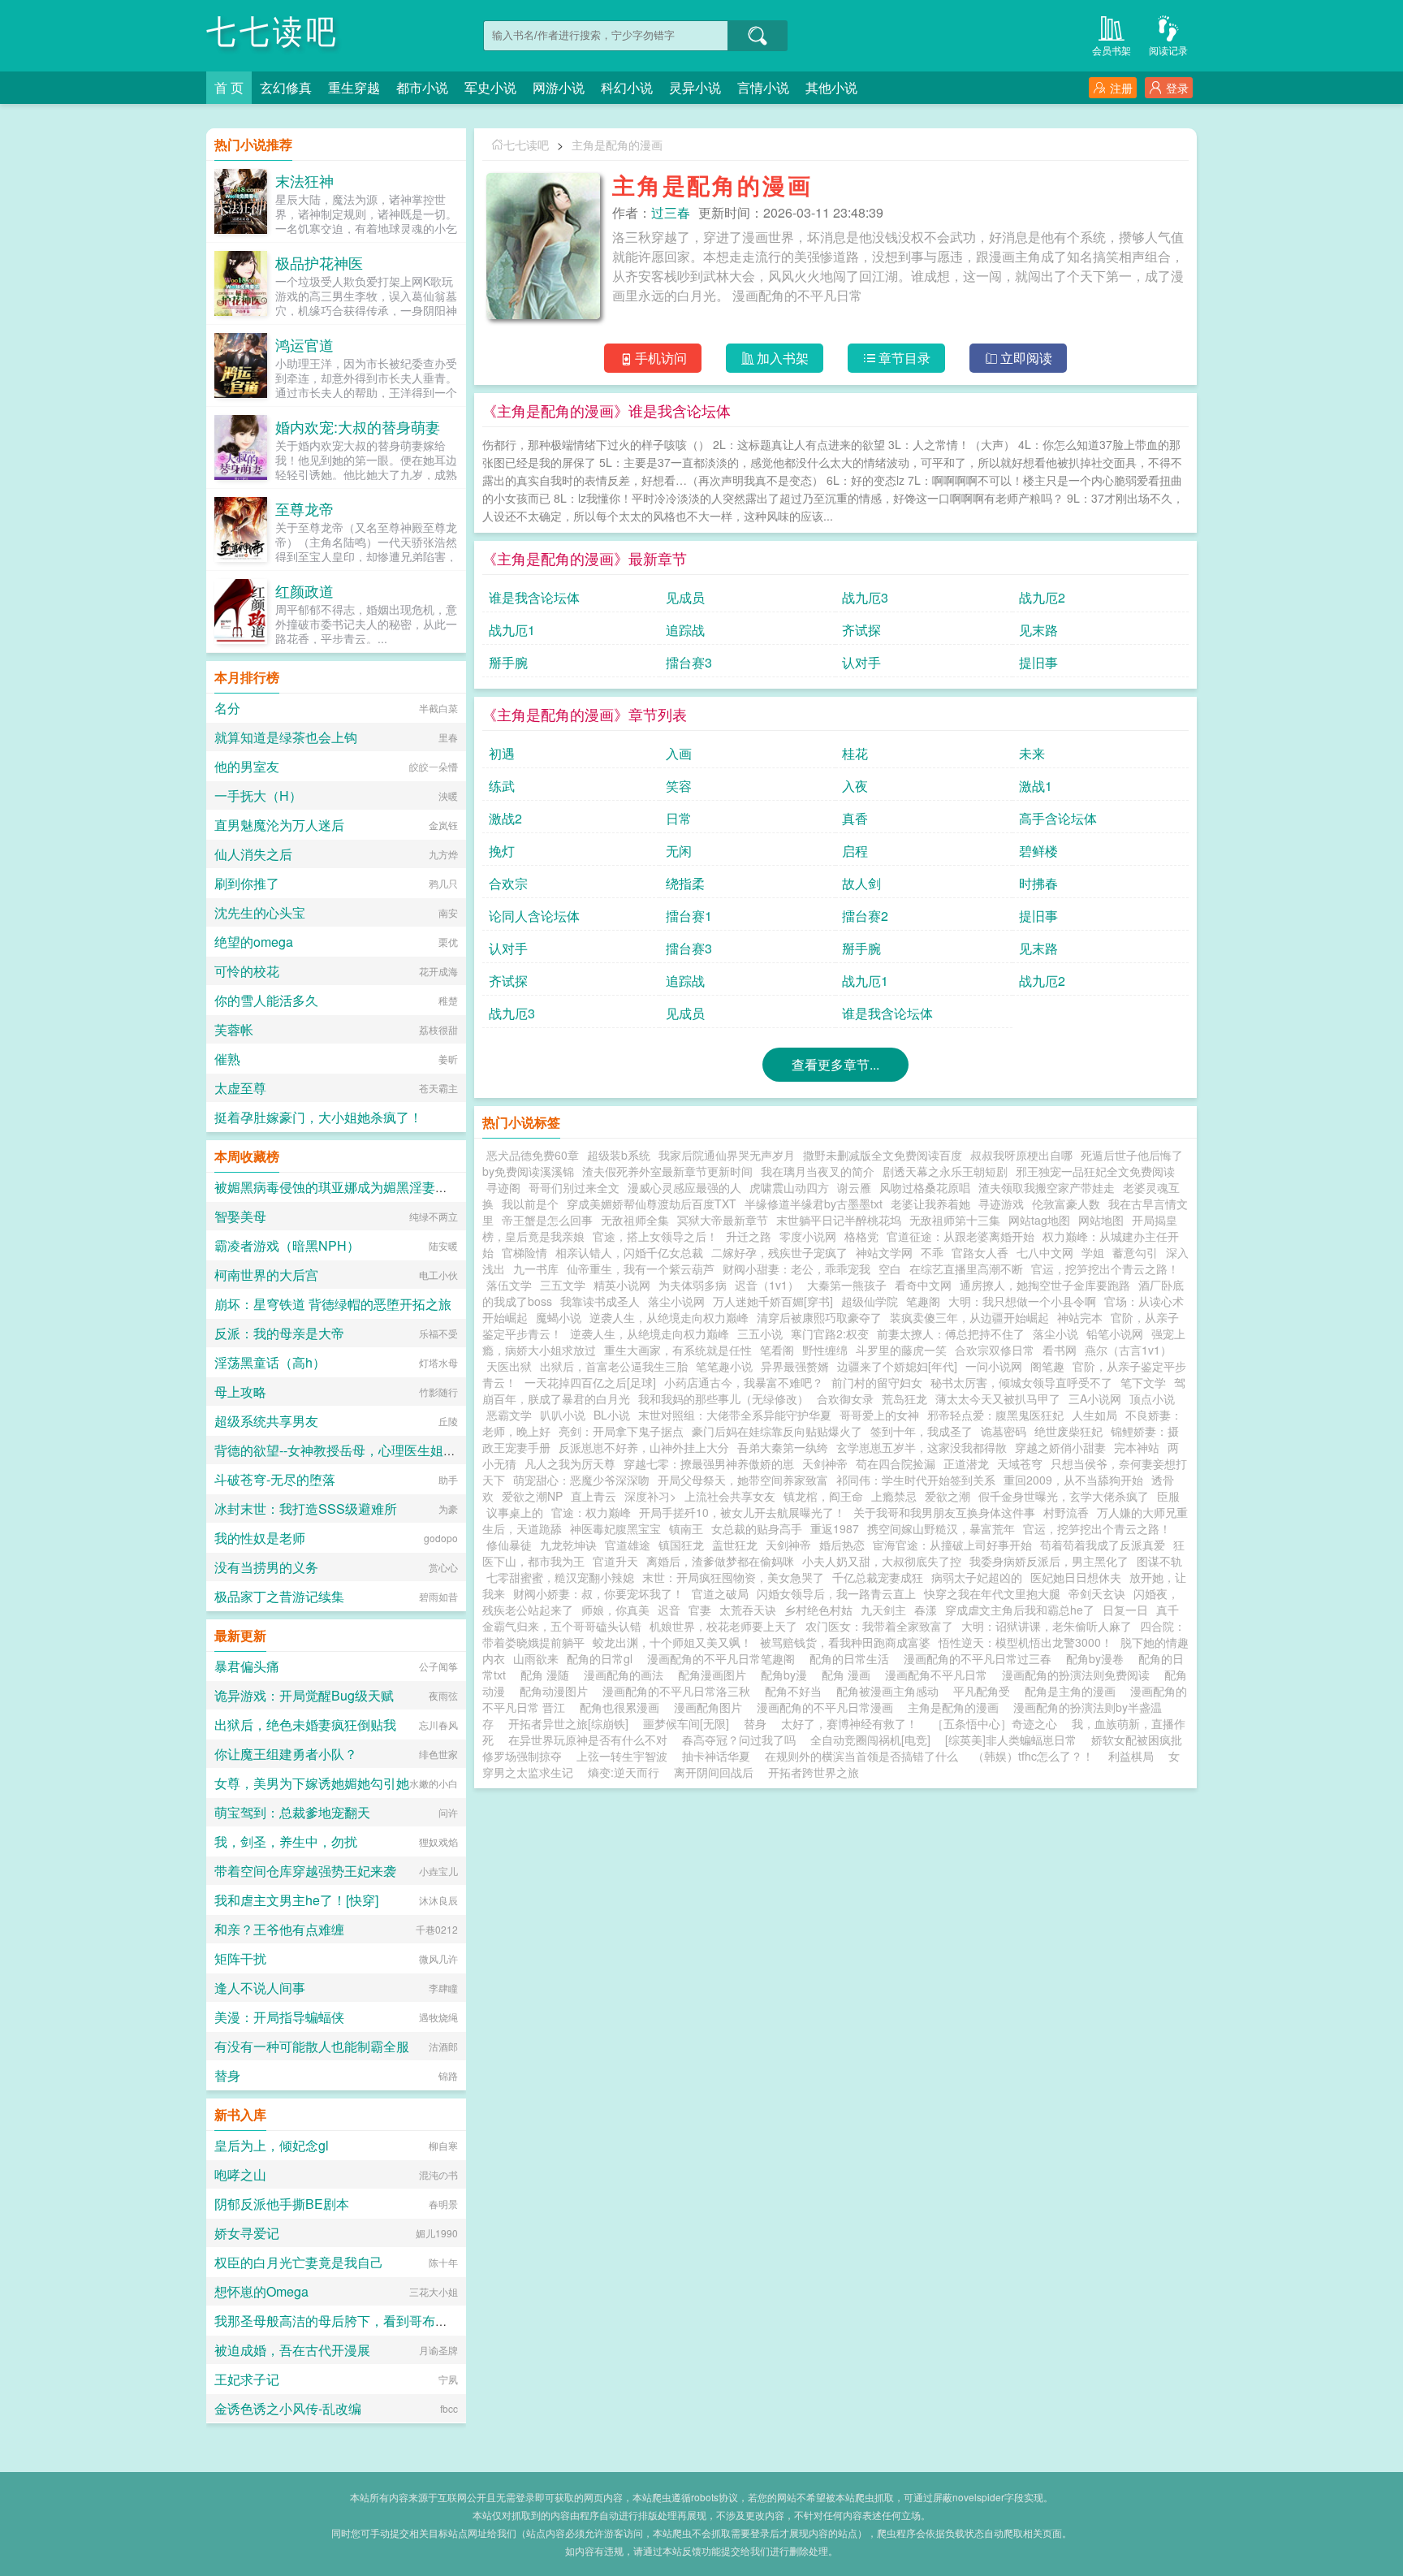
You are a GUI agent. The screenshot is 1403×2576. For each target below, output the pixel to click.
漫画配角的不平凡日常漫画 (828, 1707)
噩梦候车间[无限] (686, 1723)
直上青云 (594, 1496)
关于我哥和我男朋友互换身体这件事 (944, 1512)
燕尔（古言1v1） (1128, 1350)
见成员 (685, 597)
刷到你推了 (247, 883)
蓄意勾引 (1135, 1252)
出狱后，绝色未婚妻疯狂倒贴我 (305, 1725)
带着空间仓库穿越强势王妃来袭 (305, 1871)
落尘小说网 (676, 1301)
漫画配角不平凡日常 (939, 1675)
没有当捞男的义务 (266, 1567)
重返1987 (835, 1528)
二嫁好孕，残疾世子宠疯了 (779, 1252)
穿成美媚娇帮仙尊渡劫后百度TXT (652, 1204)
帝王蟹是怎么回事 (547, 1220)
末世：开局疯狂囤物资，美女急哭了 (733, 1577)
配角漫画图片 (715, 1675)
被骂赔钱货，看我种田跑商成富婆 (845, 1642)
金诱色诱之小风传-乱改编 (288, 2408)
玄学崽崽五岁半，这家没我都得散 (922, 1447)
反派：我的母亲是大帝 (279, 1333)
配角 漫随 (548, 1675)
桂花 (855, 753)
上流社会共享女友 (730, 1496)
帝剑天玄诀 (1097, 1593)
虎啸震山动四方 (789, 1187)
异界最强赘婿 (795, 1366)
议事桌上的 (515, 1512)
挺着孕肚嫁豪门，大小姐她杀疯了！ (318, 1117)
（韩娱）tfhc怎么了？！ (1033, 1756)
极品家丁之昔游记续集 (279, 1596)
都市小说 (422, 87)
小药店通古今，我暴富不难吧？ (744, 1382)
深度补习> (650, 1496)
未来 (1032, 753)
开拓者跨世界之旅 (814, 1772)
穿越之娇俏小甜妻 (1060, 1447)
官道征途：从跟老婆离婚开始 (961, 1236)
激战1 (1036, 786)
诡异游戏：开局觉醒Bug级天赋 (304, 1695)
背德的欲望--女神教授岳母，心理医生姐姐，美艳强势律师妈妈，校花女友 (426, 1450)
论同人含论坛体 (534, 916)
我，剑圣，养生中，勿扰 (286, 1841)
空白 (890, 1269)
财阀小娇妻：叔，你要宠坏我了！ (598, 1593)
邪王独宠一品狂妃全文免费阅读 (1095, 1171)
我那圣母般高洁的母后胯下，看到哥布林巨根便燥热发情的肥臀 (396, 2321)
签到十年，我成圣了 (922, 1431)
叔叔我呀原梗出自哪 (1021, 1155)
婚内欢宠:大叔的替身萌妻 (358, 426)
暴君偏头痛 (247, 1666)
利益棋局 (1131, 1756)
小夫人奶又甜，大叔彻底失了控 (882, 1561)
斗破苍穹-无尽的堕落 (275, 1479)
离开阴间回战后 (714, 1772)
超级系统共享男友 (266, 1421)
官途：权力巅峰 (591, 1512)
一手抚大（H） (258, 795)
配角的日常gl (603, 1658)
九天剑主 (883, 1610)
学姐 (1093, 1252)
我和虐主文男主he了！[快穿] (296, 1900)
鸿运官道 (304, 344)
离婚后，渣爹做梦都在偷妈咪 (720, 1561)
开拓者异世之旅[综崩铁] (568, 1723)
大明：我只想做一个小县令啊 (1022, 1301)
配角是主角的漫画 (1073, 1691)
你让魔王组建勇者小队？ (286, 1754)
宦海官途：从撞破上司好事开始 (952, 1545)
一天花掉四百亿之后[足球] (590, 1382)
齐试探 (861, 630)
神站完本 (1080, 1317)
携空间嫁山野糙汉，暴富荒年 (941, 1528)
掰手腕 (508, 662)
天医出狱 (509, 1366)
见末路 (1038, 630)
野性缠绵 (825, 1350)
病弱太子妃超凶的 (977, 1577)
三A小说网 (1095, 1398)
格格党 (861, 1236)
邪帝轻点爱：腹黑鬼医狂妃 (995, 1415)
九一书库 (536, 1269)
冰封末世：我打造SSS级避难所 (306, 1508)
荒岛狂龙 (904, 1398)
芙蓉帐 (234, 1029)
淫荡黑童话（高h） (270, 1362)
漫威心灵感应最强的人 (684, 1187)
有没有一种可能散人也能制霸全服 (312, 2046)
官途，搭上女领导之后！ (655, 1236)
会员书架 (1112, 50)
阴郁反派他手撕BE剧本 (282, 2204)
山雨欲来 (536, 1658)
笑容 (679, 786)
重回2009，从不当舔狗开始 (1073, 1480)
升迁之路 (749, 1236)
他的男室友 (247, 766)
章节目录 (904, 358)
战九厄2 (1042, 597)
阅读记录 (1168, 50)
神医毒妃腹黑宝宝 (615, 1528)
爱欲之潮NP (532, 1496)
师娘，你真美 (615, 1610)
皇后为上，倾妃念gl (272, 2145)
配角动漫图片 (557, 1691)
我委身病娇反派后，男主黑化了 (1049, 1561)
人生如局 (1094, 1415)
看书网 (1060, 1350)
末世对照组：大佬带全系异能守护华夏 (735, 1415)
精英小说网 (622, 1285)
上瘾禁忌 (894, 1496)
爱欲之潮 (948, 1496)
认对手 (861, 662)
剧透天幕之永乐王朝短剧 (945, 1171)
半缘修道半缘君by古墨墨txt (814, 1204)
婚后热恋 (842, 1545)
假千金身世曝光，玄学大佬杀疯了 (1064, 1496)
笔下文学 (1143, 1382)
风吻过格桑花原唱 (925, 1187)
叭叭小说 (563, 1415)
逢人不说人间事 (260, 1988)
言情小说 (763, 87)
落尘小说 (1055, 1333)
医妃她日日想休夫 (1076, 1577)
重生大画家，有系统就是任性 (678, 1350)
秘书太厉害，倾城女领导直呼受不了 (1021, 1382)
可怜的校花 (247, 971)
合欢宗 (508, 883)
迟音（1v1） (767, 1285)
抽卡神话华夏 (716, 1756)
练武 (502, 786)
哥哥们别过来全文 (574, 1187)
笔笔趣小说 (724, 1366)
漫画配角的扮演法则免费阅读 (1079, 1675)
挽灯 (502, 851)
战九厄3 (865, 597)
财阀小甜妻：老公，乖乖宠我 (796, 1269)
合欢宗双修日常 (995, 1350)
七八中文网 (1045, 1252)
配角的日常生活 (853, 1658)
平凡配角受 (985, 1691)
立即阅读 (1026, 358)
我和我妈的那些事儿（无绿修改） (723, 1398)
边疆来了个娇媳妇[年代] (897, 1366)
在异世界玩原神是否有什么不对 (588, 1740)
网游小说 (559, 87)
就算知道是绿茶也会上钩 (286, 737)
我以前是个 (530, 1204)
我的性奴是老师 (260, 1538)
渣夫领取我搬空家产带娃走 (1047, 1187)
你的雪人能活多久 (266, 1000)
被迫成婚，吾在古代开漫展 (292, 2350)
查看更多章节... (835, 1064)
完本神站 (1137, 1447)
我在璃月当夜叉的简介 (818, 1171)
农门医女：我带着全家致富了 (879, 1626)
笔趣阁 (923, 1301)
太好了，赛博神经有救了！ (849, 1723)
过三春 (671, 212)
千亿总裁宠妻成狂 (878, 1577)
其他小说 (831, 87)
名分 (227, 708)
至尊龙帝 (304, 508)
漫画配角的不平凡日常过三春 (981, 1658)
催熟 (227, 1059)
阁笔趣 (1047, 1366)
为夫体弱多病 (693, 1285)
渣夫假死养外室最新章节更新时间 (667, 1171)
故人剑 (861, 883)
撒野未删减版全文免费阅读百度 (883, 1155)
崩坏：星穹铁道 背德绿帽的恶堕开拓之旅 (333, 1304)
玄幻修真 (286, 87)
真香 (855, 818)
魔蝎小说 (559, 1317)
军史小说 (490, 87)
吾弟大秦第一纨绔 (783, 1447)
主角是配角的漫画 (617, 145)
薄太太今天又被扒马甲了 (998, 1398)
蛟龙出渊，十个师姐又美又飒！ (672, 1642)
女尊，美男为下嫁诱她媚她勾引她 (312, 1783)
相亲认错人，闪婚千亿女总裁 (629, 1252)
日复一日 (1125, 1610)
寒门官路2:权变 (830, 1333)
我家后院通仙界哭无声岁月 (727, 1155)
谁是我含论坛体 (534, 597)
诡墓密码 (1004, 1431)
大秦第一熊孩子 (847, 1285)
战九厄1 (512, 630)
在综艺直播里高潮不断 (966, 1269)
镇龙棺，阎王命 (823, 1496)
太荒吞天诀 (748, 1610)
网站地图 (1101, 1220)
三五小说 (760, 1333)
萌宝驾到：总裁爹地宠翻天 (292, 1812)
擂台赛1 (689, 916)
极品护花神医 (319, 262)
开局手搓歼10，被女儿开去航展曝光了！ (742, 1512)
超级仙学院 (870, 1301)
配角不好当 (796, 1691)
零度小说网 (808, 1236)
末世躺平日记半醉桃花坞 (839, 1220)
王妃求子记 (247, 2379)
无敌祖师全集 (635, 1220)
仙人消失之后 (253, 854)
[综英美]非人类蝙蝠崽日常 (1011, 1740)
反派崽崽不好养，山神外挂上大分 (644, 1447)
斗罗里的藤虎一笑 (901, 1350)
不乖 (932, 1252)
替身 (755, 1723)
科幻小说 (627, 87)
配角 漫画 (849, 1675)
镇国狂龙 (681, 1545)
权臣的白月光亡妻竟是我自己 (299, 2262)
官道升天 (615, 1561)
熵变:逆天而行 (624, 1772)
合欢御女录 (845, 1398)
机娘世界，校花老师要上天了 (723, 1626)
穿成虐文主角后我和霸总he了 (1020, 1610)
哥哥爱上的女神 (879, 1415)
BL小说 (612, 1415)
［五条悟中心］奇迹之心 (995, 1723)
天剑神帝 (825, 1463)
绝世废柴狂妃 (1068, 1431)
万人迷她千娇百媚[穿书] (773, 1301)
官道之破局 (720, 1593)
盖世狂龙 (735, 1545)
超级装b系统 (619, 1155)
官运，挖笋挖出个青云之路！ (1105, 1269)
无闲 (679, 851)
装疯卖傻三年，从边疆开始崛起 (969, 1317)
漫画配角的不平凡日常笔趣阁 (724, 1658)
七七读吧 (273, 32)
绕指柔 (685, 883)
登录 (1177, 88)
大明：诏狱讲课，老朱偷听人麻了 (1047, 1626)
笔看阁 (777, 1350)
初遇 (502, 753)
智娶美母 (240, 1216)
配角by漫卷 (1098, 1658)
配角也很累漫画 (623, 1707)
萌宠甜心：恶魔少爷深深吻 (581, 1480)
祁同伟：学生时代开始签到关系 (916, 1480)
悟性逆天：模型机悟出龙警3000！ (1025, 1642)
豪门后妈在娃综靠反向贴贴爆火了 (777, 1431)
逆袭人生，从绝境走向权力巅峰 (669, 1317)
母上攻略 (240, 1392)
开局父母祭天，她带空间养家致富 (743, 1480)
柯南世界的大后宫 (266, 1275)
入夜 (855, 786)
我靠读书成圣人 (600, 1301)
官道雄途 (628, 1545)
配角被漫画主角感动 (891, 1691)
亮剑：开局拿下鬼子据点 (621, 1431)
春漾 (926, 1610)
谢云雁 (854, 1187)
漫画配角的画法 (627, 1675)
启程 (855, 851)
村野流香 (1066, 1512)
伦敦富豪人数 (1066, 1204)
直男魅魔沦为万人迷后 (279, 825)
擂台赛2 (865, 916)
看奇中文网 (923, 1285)
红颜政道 (304, 590)
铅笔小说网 (1115, 1333)
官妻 (700, 1610)
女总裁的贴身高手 (757, 1528)
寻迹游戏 (1001, 1204)
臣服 (1168, 1496)
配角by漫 (787, 1675)
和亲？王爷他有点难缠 (279, 1929)
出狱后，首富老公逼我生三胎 (614, 1366)
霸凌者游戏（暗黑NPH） (287, 1245)
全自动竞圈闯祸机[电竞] (870, 1740)
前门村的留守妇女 (877, 1382)
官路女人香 (980, 1252)
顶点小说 (1152, 1398)
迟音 (669, 1610)
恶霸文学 (509, 1415)
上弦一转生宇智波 (622, 1756)
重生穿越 (354, 87)
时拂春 (1038, 883)
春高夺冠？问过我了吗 (739, 1740)
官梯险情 (525, 1252)
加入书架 (783, 358)
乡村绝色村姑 (818, 1610)
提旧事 (1038, 662)
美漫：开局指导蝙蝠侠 (279, 2017)
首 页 (229, 87)
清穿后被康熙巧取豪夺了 (819, 1317)
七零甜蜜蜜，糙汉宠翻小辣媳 (560, 1577)
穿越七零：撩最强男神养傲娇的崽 (709, 1463)
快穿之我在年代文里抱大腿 (992, 1593)
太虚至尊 (240, 1088)
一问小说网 (994, 1366)
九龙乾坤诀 (568, 1545)
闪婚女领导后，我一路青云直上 (836, 1593)
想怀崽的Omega (261, 2291)
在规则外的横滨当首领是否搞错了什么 (861, 1756)
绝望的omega (254, 942)
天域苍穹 (1020, 1463)
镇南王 (686, 1528)
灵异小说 (695, 87)
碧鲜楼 (1038, 851)
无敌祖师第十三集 (955, 1220)
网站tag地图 (1039, 1220)
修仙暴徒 (509, 1545)
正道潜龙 (966, 1463)
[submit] (758, 36)
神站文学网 (884, 1252)
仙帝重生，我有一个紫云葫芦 (641, 1269)
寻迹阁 (503, 1187)
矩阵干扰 (240, 1958)
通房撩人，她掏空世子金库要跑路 (1045, 1285)
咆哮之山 (240, 2174)
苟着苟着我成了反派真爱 (1103, 1545)
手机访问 (661, 358)
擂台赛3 (689, 662)
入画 (679, 753)
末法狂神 (304, 180)
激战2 (505, 818)
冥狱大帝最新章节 (723, 1220)
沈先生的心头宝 (260, 912)
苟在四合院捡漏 (896, 1463)
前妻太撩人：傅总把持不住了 (951, 1333)
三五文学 (563, 1285)
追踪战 (685, 630)
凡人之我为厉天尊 (570, 1463)
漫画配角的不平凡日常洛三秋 (680, 1691)
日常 (679, 818)
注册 (1121, 88)
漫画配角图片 (711, 1707)
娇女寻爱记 (247, 2233)
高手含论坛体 (1058, 818)
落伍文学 (509, 1285)
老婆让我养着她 (930, 1204)
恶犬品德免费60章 (533, 1155)
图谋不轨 (1159, 1561)
